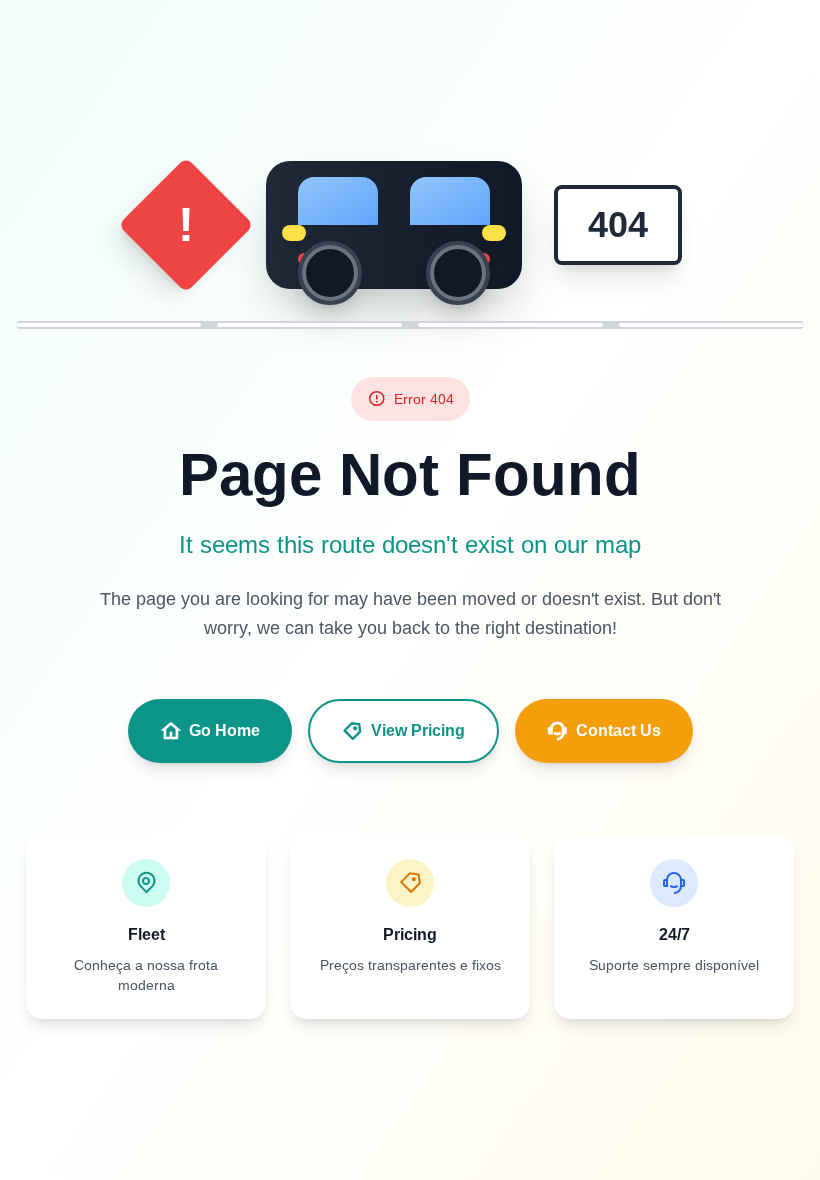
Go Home (224, 730)
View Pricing (418, 730)
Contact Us (618, 730)
